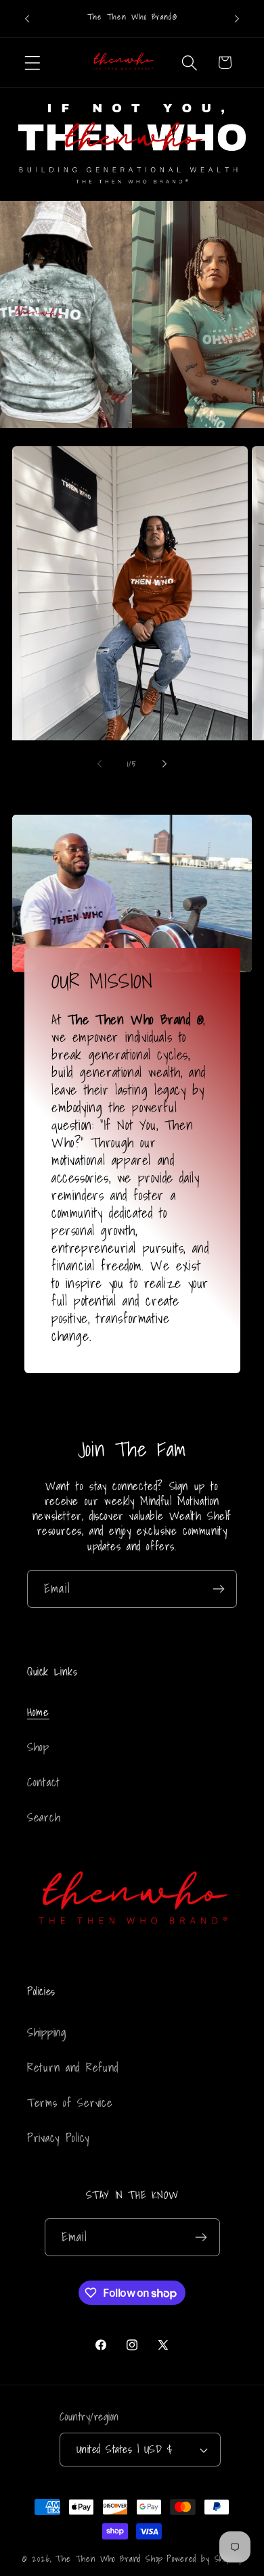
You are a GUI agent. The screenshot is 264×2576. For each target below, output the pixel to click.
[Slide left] (100, 763)
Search (44, 1817)
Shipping (47, 2032)
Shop (38, 1747)
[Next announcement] (237, 19)
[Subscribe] (218, 1589)
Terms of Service (70, 2102)
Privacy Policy (58, 2138)
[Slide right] (164, 763)
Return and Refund (72, 2067)
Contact (44, 1782)
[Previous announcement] (27, 19)
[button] (33, 63)
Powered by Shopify (204, 2558)
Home (38, 1712)
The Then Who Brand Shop (109, 2558)
